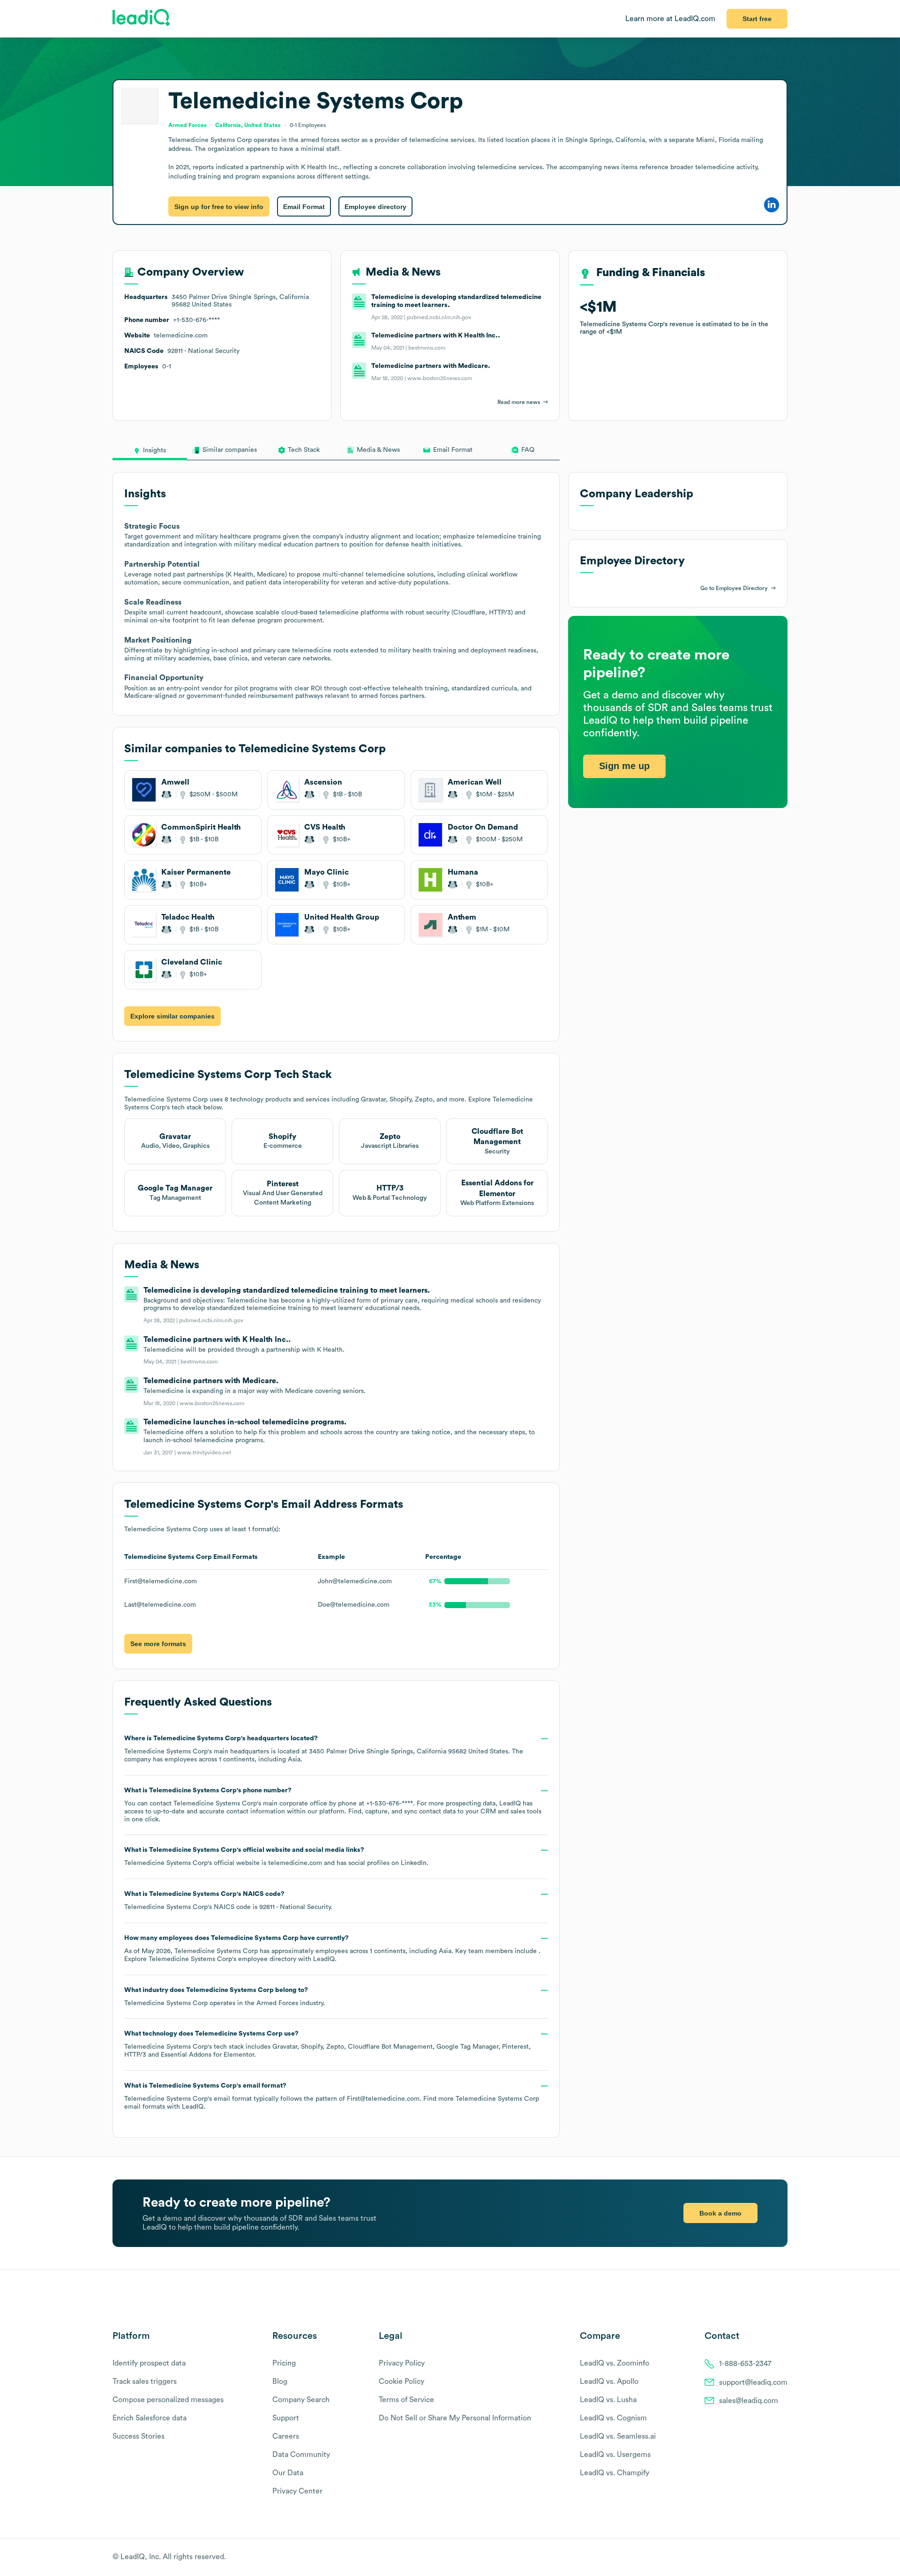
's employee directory (222, 1959)
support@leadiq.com (753, 2382)
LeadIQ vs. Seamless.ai (618, 2436)
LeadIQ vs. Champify (615, 2473)
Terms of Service (406, 2400)
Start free (757, 19)
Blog (280, 2381)
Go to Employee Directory (734, 588)
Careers (286, 2436)
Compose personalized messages (168, 2400)
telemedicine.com (295, 1863)
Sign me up (624, 766)
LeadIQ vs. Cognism (613, 2418)
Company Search (301, 2400)
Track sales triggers (145, 2381)
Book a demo (720, 2213)
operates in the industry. (225, 1997)
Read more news (519, 402)
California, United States (248, 125)
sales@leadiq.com (749, 2401)
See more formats (158, 1644)
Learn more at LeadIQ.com (670, 19)
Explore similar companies (172, 1016)
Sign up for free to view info (219, 207)
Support (286, 2418)
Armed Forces (277, 2003)
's (228, 1901)
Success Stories (139, 2436)
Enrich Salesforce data (150, 2418)
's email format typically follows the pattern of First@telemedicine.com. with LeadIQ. (332, 2096)
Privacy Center (297, 2491)
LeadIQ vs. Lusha (608, 2400)
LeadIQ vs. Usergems (615, 2455)
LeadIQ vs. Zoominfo (615, 2363)
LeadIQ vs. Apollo (609, 2381)
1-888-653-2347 (745, 2364)
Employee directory (375, 207)
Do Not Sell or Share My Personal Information (455, 2418)
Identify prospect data (149, 2363)
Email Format (304, 207)
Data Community (301, 2455)
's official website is (276, 1857)
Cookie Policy (401, 2381)
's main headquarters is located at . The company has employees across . (324, 1749)
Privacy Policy (402, 2363)
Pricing (284, 2363)
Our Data (288, 2473)
